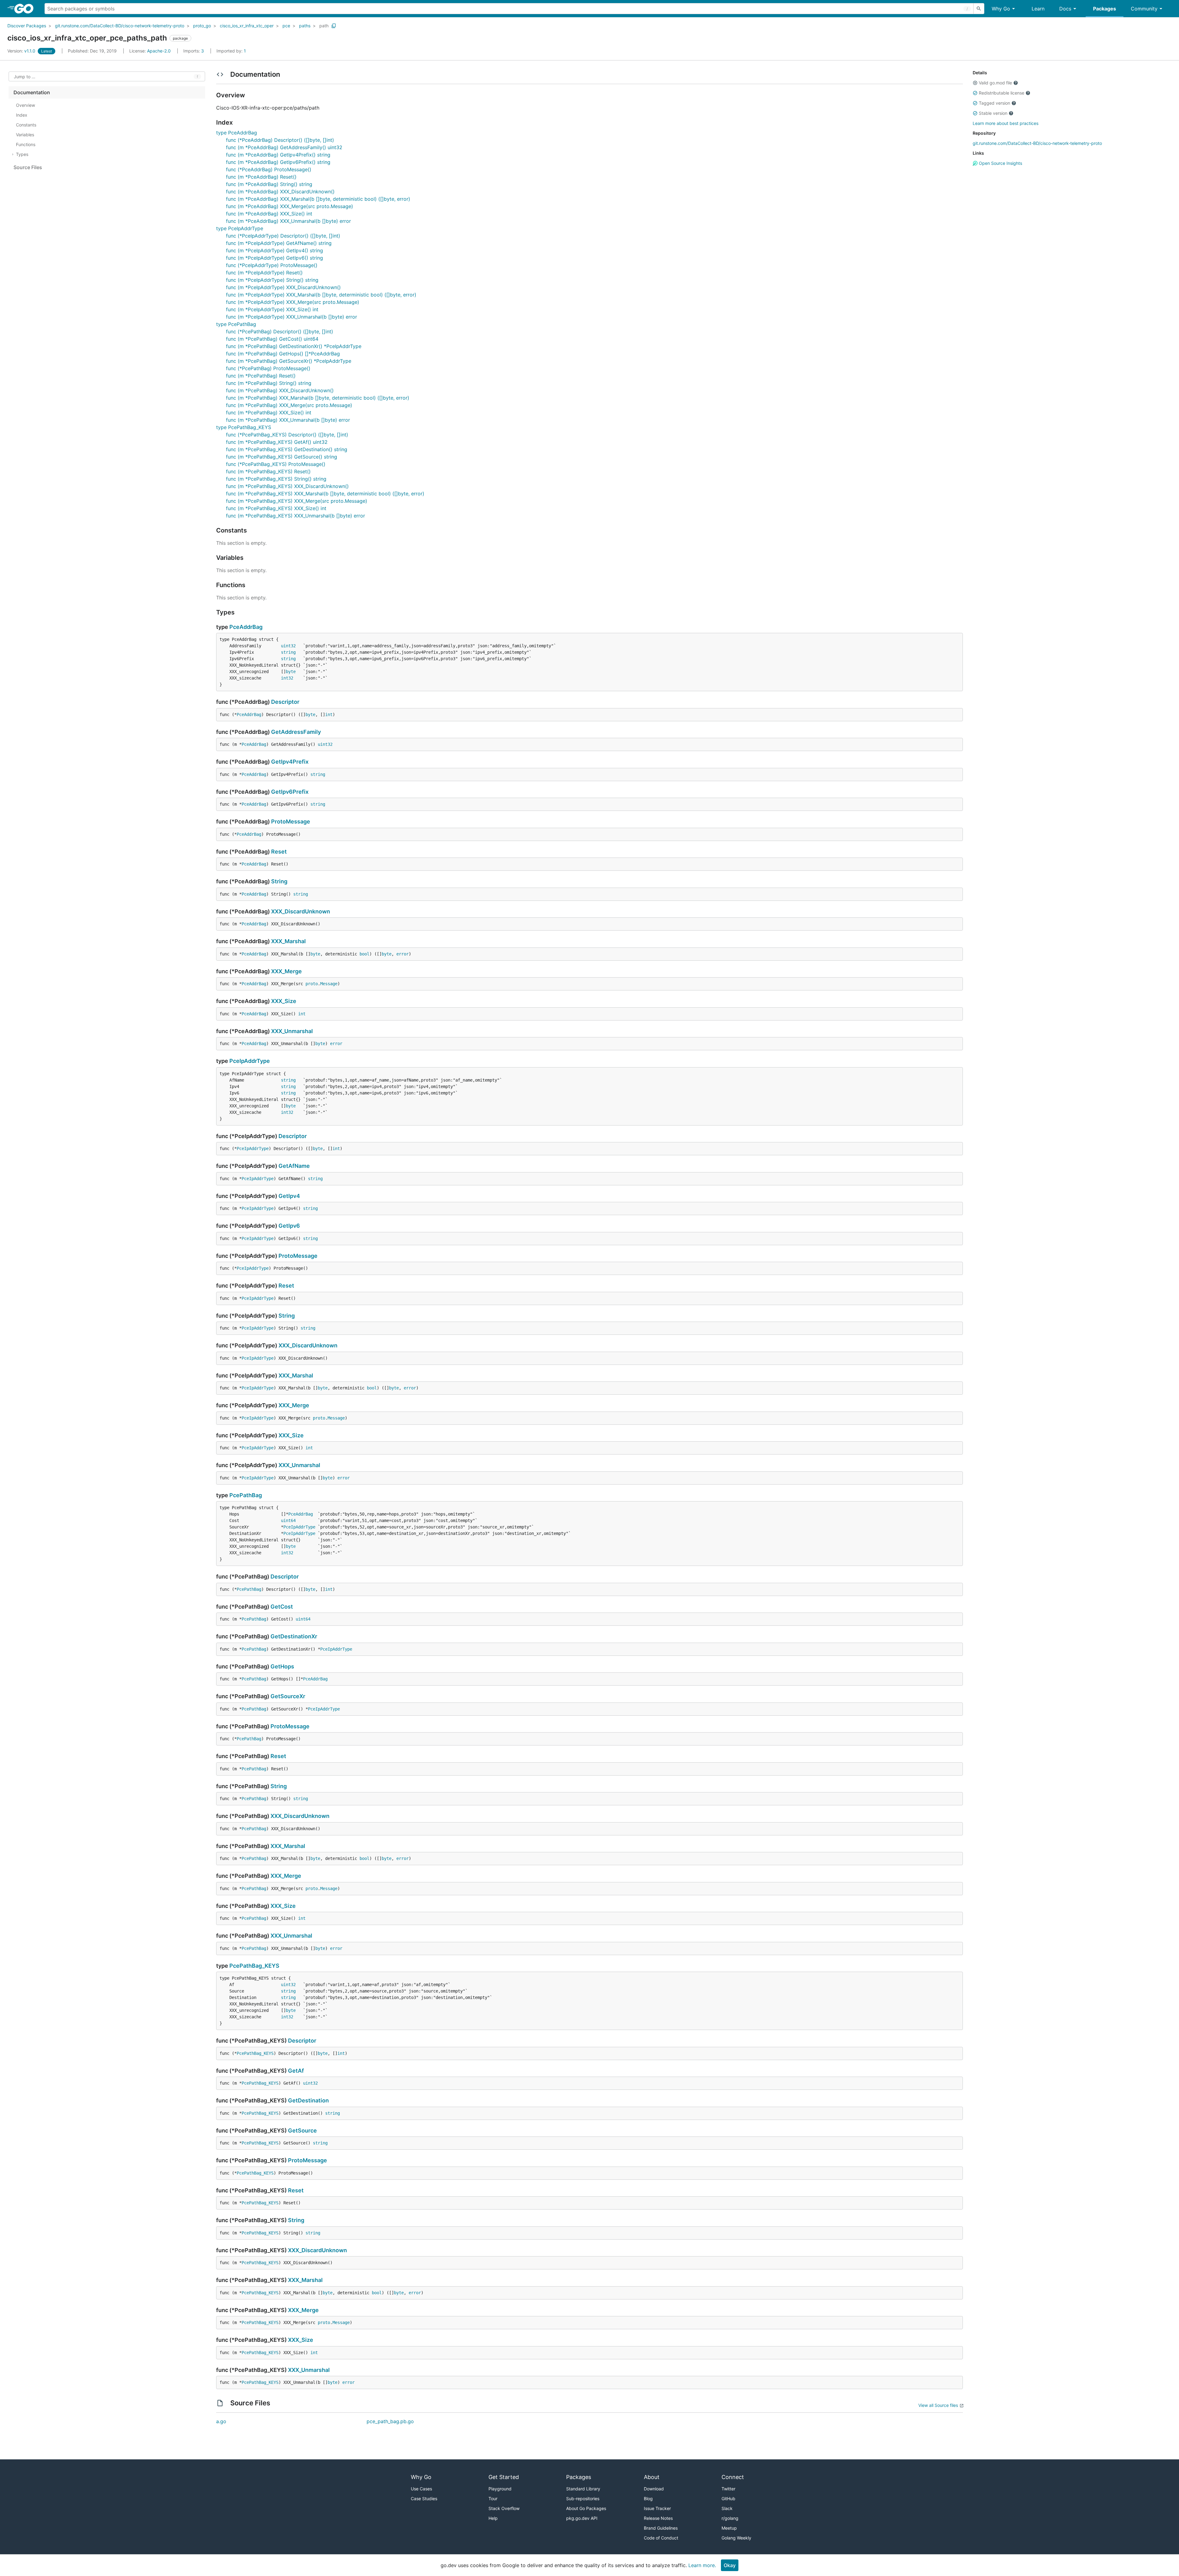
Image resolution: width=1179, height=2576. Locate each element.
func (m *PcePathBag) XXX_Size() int (269, 413)
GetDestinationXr (294, 1636)
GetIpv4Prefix (290, 762)
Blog (648, 2499)
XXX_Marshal (288, 941)
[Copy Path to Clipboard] (334, 26)
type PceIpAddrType (240, 228)
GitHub (728, 2499)
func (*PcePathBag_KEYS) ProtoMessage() (276, 464)
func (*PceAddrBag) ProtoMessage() (269, 169)
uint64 (288, 1520)
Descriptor (285, 702)
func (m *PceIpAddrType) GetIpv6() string (274, 258)
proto (312, 984)
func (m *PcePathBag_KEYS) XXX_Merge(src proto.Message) (297, 501)
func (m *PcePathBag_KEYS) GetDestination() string (287, 449)
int (329, 715)
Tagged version (994, 103)
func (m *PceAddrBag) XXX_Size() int (269, 214)
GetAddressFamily (296, 732)
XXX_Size (284, 1001)
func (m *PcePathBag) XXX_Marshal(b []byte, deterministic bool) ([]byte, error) (318, 398)
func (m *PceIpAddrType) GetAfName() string (279, 243)
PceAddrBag (246, 627)
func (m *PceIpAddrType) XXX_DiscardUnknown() (283, 287)
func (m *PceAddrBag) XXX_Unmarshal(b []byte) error (288, 221)
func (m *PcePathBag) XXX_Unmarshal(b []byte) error (288, 420)
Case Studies (424, 2499)
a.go (221, 2421)
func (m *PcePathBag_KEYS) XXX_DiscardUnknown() (287, 486)
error (403, 954)
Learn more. (702, 2565)
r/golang (730, 2518)
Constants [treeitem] (26, 125)
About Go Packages (586, 2508)
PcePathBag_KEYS (254, 1966)
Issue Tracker (657, 2508)
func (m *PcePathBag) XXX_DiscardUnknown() (280, 390)
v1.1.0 (22, 51)
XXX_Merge (286, 971)
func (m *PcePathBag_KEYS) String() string (276, 479)
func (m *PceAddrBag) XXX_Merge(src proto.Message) (290, 206)
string (288, 652)
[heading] (26, 9)
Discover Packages (27, 26)
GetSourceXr (288, 1696)
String (279, 881)
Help (493, 2518)
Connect (733, 2477)
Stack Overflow (504, 2508)
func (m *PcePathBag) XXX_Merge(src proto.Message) (289, 405)
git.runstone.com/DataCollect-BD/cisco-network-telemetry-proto (120, 26)
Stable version (993, 113)
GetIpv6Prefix (290, 792)
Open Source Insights (1000, 163)
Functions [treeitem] (26, 144)
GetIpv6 (289, 1226)
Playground (500, 2489)
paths (305, 26)
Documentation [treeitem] (32, 92)
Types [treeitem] (22, 154)
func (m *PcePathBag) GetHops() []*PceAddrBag (283, 354)
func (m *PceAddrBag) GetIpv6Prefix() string (278, 162)
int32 (287, 678)
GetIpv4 (289, 1196)
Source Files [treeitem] (28, 167)
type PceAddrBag (237, 133)
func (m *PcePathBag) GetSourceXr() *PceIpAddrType (289, 361)
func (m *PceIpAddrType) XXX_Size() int (272, 309)
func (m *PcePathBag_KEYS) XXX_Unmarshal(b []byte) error (296, 516)
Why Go (1001, 9)
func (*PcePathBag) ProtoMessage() (268, 368)
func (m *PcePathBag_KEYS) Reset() (268, 471)
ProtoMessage (291, 821)
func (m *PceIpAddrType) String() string (272, 280)
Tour (493, 2499)
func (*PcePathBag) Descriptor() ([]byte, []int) (280, 331)
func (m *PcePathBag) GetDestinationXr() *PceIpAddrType (294, 346)
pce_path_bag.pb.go (390, 2421)
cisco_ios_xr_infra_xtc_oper (247, 26)
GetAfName (294, 1166)
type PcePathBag (236, 324)
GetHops (282, 1666)
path (324, 26)
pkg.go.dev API (582, 2518)
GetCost (282, 1607)
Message (329, 984)
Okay (730, 2565)
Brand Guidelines (661, 2528)
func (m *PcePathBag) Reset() (261, 376)
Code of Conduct (661, 2538)
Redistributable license (1002, 93)
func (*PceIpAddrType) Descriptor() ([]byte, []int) (283, 236)
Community (1144, 9)
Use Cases (421, 2489)
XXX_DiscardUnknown (301, 911)
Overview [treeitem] (25, 105)
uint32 (288, 646)
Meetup (729, 2528)
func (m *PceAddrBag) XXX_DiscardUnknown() (280, 192)
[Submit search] (979, 9)
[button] (975, 83)
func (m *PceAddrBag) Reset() (261, 177)
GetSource (302, 2131)
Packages (1105, 9)
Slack (727, 2508)
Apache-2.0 (159, 51)
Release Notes (658, 2518)
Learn (1038, 9)
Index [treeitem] (22, 115)
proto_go (202, 26)
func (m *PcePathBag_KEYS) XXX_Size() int (276, 508)
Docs (1065, 9)
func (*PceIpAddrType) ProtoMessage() (272, 265)
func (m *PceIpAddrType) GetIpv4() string (274, 250)
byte (291, 672)
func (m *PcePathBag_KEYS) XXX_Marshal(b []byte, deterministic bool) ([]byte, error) (325, 494)
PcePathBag (246, 1495)
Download (654, 2489)
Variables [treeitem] (25, 135)
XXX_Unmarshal (292, 1031)
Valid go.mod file (995, 83)
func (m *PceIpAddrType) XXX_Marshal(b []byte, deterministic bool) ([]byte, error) (321, 295)
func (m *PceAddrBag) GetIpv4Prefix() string (278, 155)
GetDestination (308, 2100)
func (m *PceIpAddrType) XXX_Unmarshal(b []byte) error (292, 317)
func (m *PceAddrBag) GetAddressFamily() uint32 (284, 147)
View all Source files (938, 2405)
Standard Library (583, 2489)
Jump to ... (25, 77)
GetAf (296, 2071)
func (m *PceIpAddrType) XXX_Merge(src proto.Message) (293, 302)
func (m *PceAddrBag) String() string (269, 184)
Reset (279, 852)
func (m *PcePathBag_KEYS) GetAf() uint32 (277, 442)
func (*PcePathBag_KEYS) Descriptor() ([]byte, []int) (287, 435)
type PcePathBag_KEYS (244, 427)
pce (286, 26)
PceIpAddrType (250, 1061)
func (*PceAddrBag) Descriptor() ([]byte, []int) (280, 140)
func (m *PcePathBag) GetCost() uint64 (272, 339)
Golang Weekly (736, 2538)
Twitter (728, 2489)
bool (364, 954)
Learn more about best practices (1006, 123)
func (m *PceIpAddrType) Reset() (264, 273)
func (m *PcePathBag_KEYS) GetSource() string (282, 457)
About (652, 2477)
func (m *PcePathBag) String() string (269, 383)
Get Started (504, 2477)
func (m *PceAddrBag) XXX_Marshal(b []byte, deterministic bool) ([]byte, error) (318, 199)
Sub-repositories (583, 2499)
